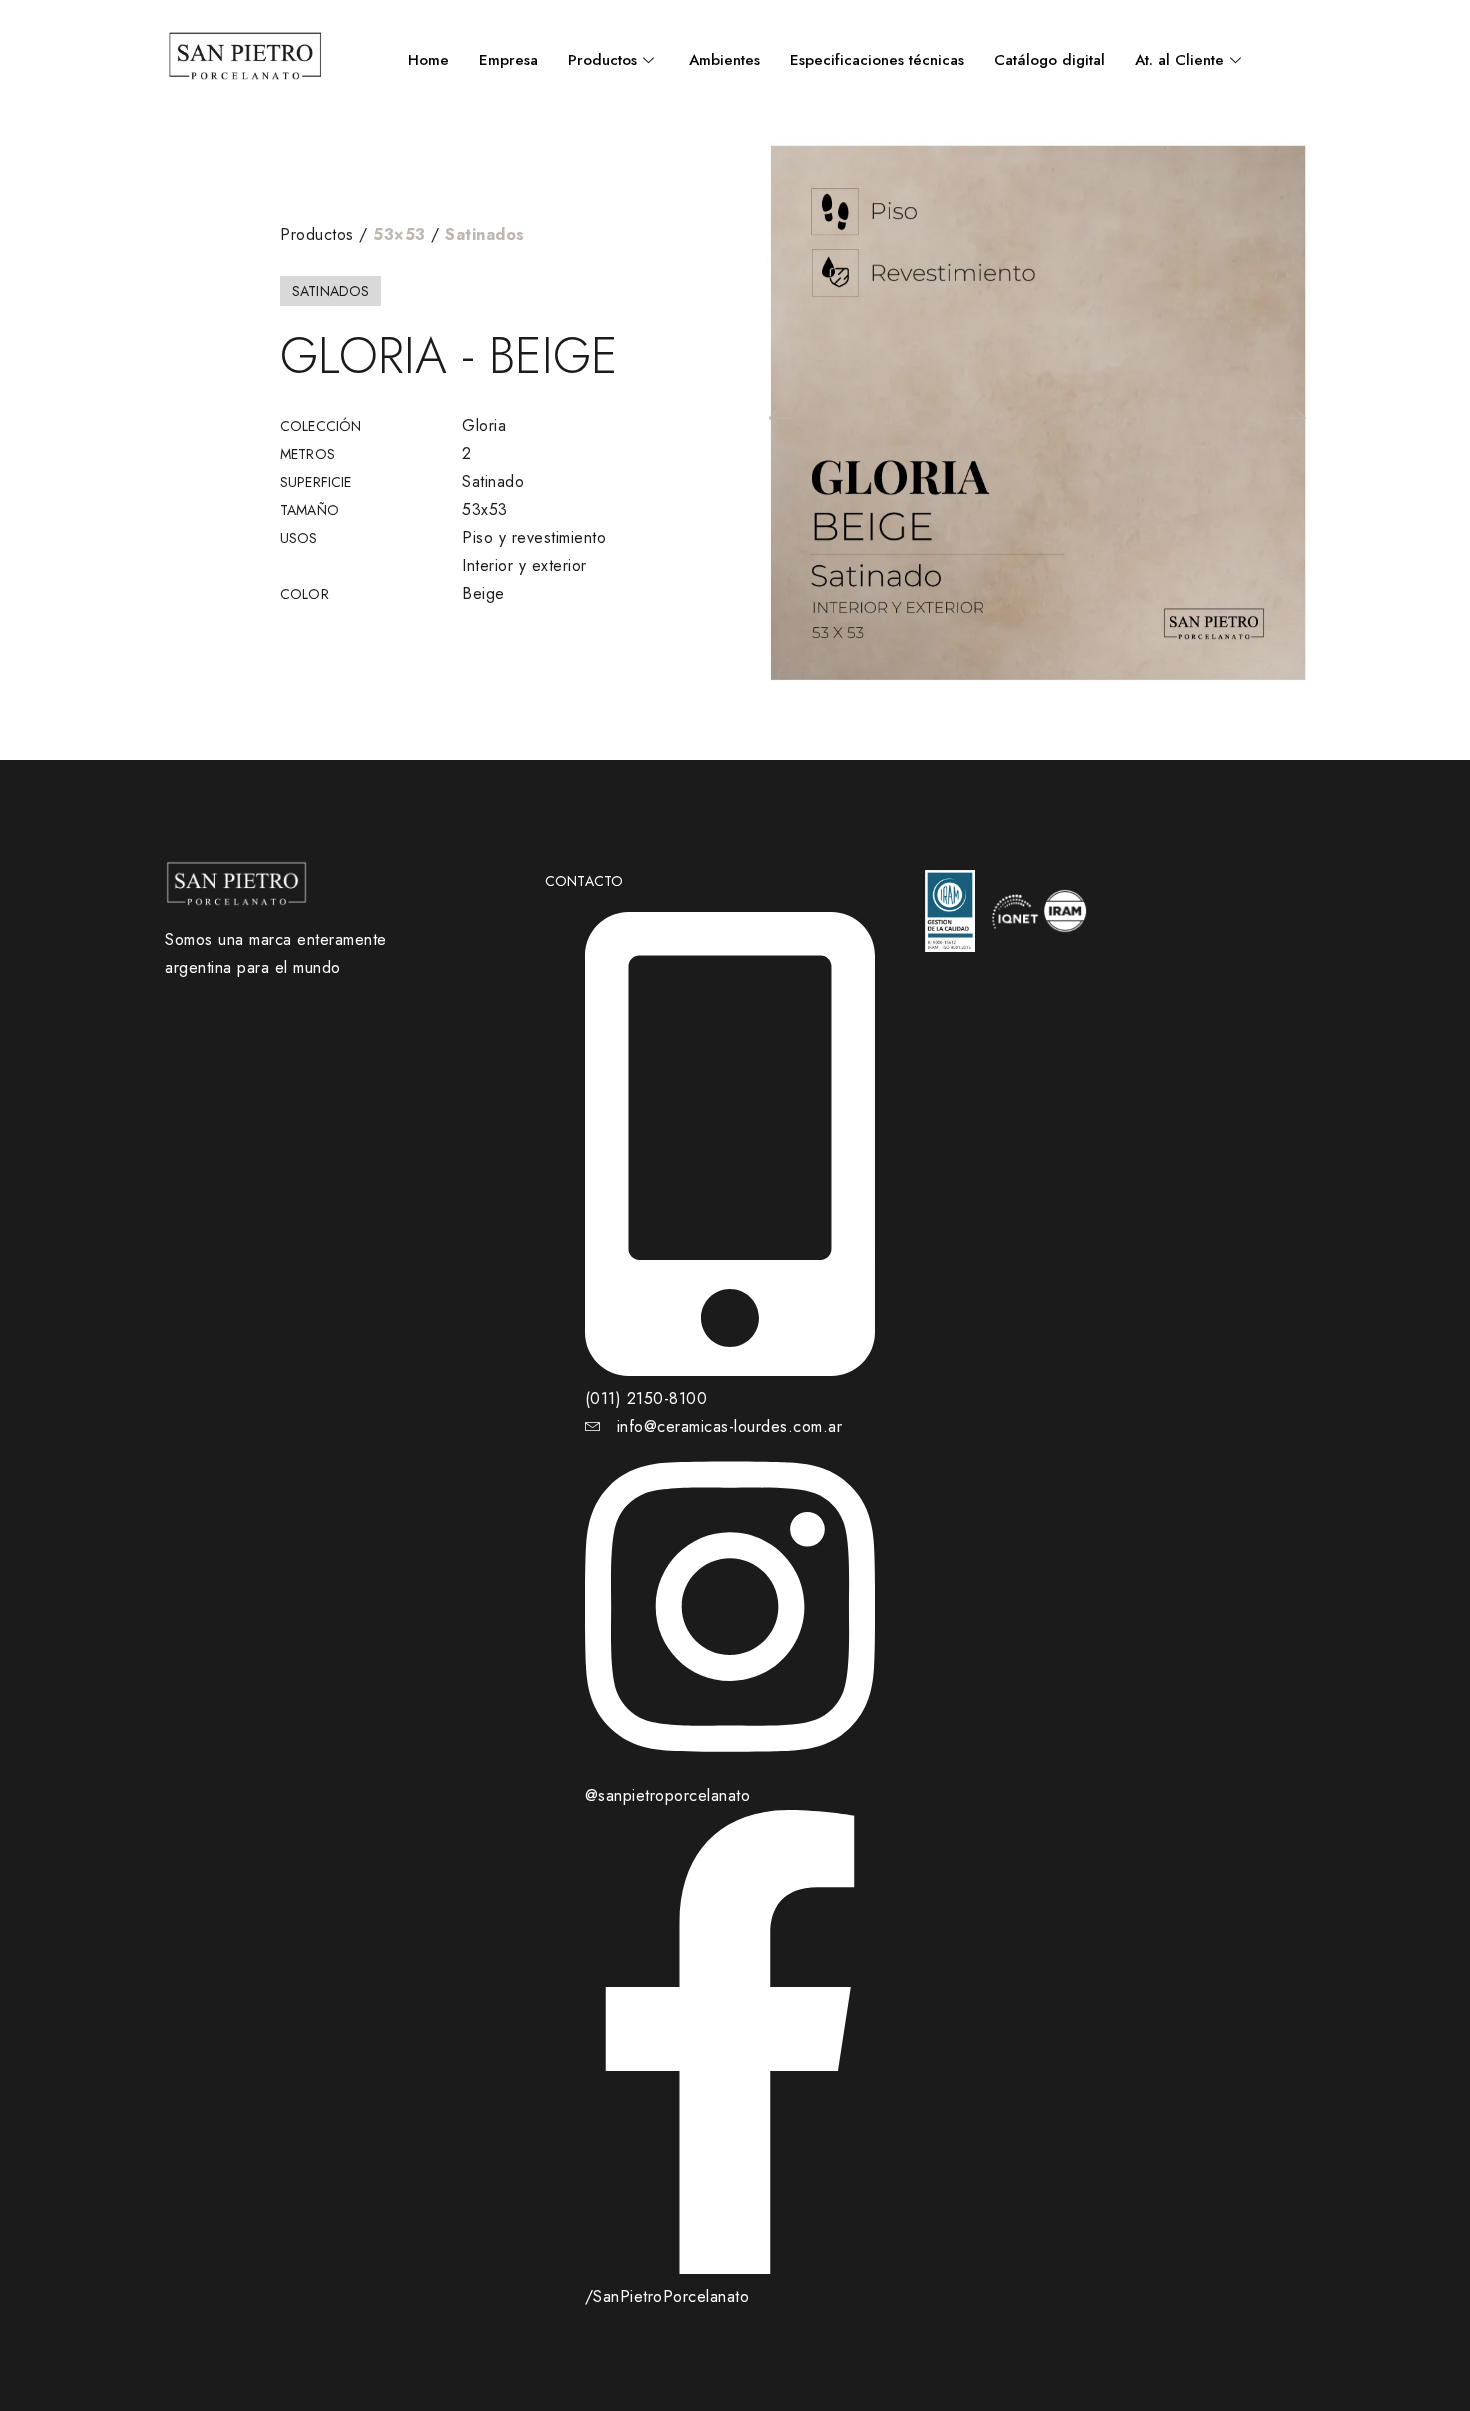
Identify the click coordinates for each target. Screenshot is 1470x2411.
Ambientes (724, 60)
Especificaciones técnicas (877, 60)
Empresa (508, 60)
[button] (778, 418)
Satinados (485, 234)
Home (428, 60)
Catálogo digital (1049, 60)
